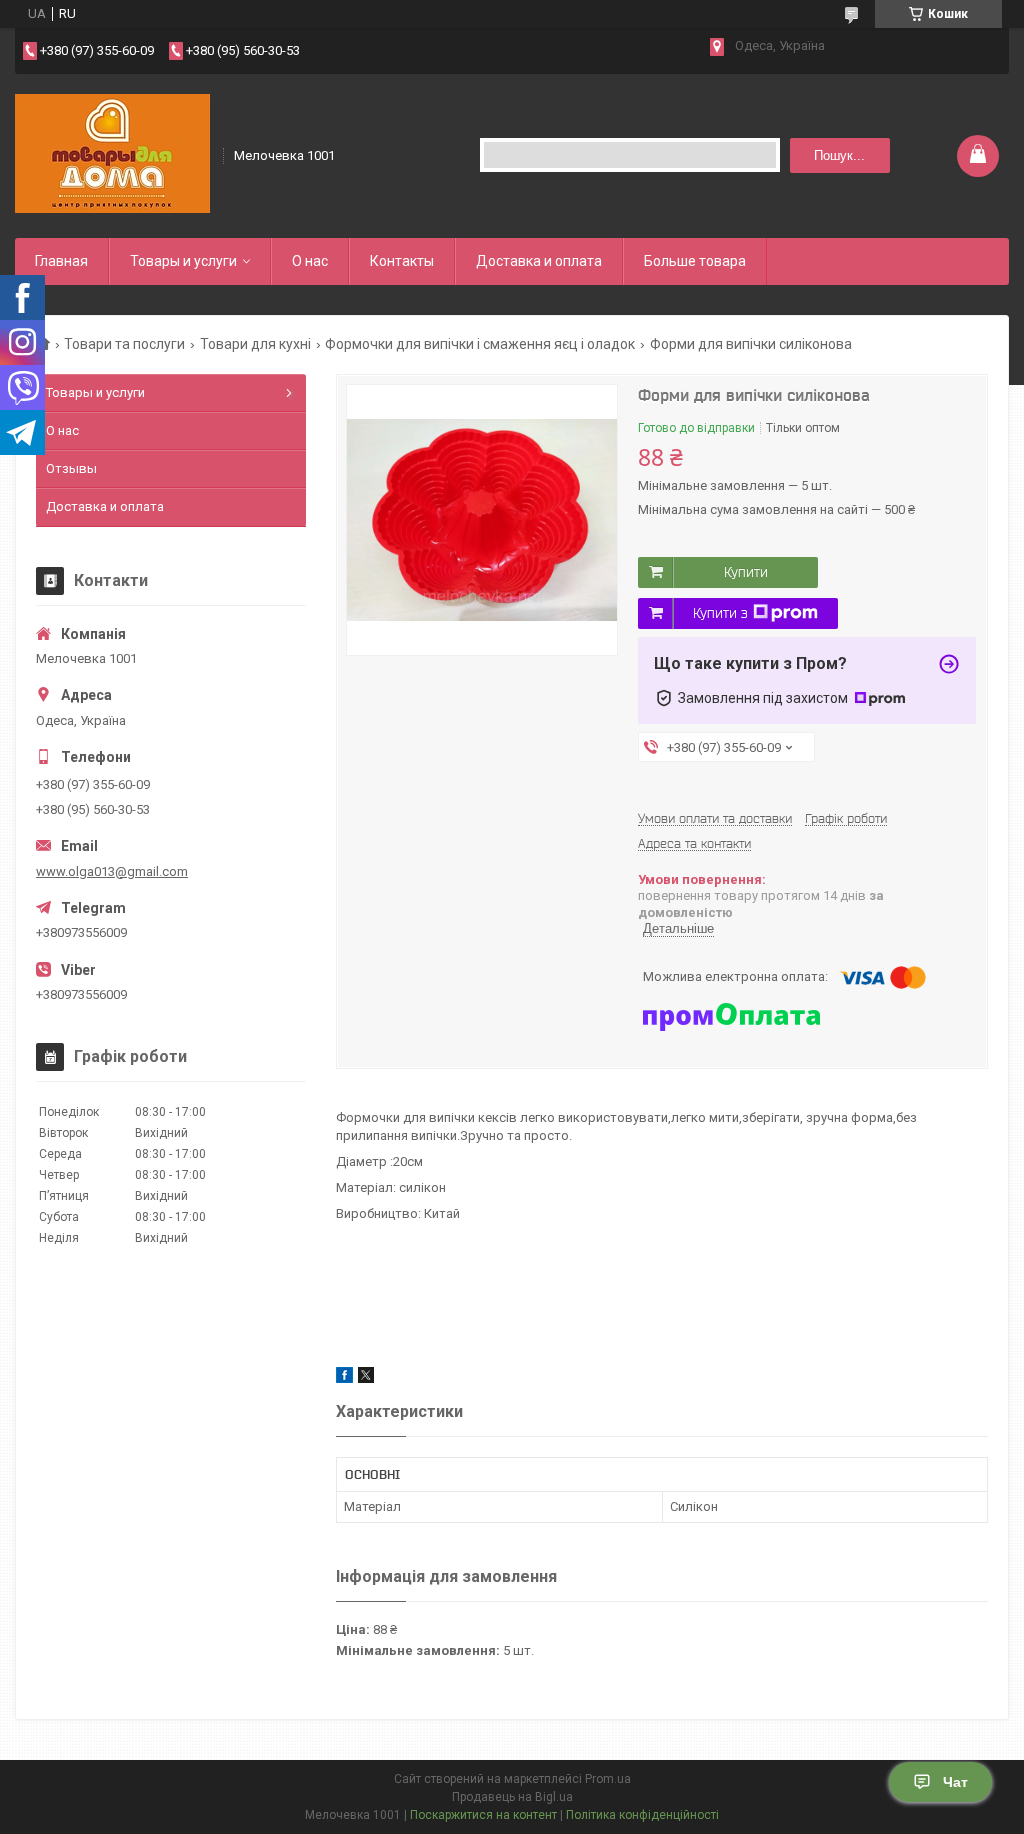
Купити (746, 572)
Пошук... (839, 155)
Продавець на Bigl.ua (512, 1797)
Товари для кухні (255, 344)
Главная (61, 261)
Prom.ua (608, 1779)
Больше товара (695, 261)
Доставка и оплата (539, 261)
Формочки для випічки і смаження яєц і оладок (480, 344)
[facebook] (344, 1378)
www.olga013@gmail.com (112, 871)
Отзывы (71, 468)
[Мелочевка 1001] (112, 154)
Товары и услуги (183, 261)
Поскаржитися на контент (483, 1815)
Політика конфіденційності (642, 1815)
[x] (366, 1378)
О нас (310, 261)
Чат (955, 1782)
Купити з (720, 613)
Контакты (402, 261)
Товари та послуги (124, 344)
